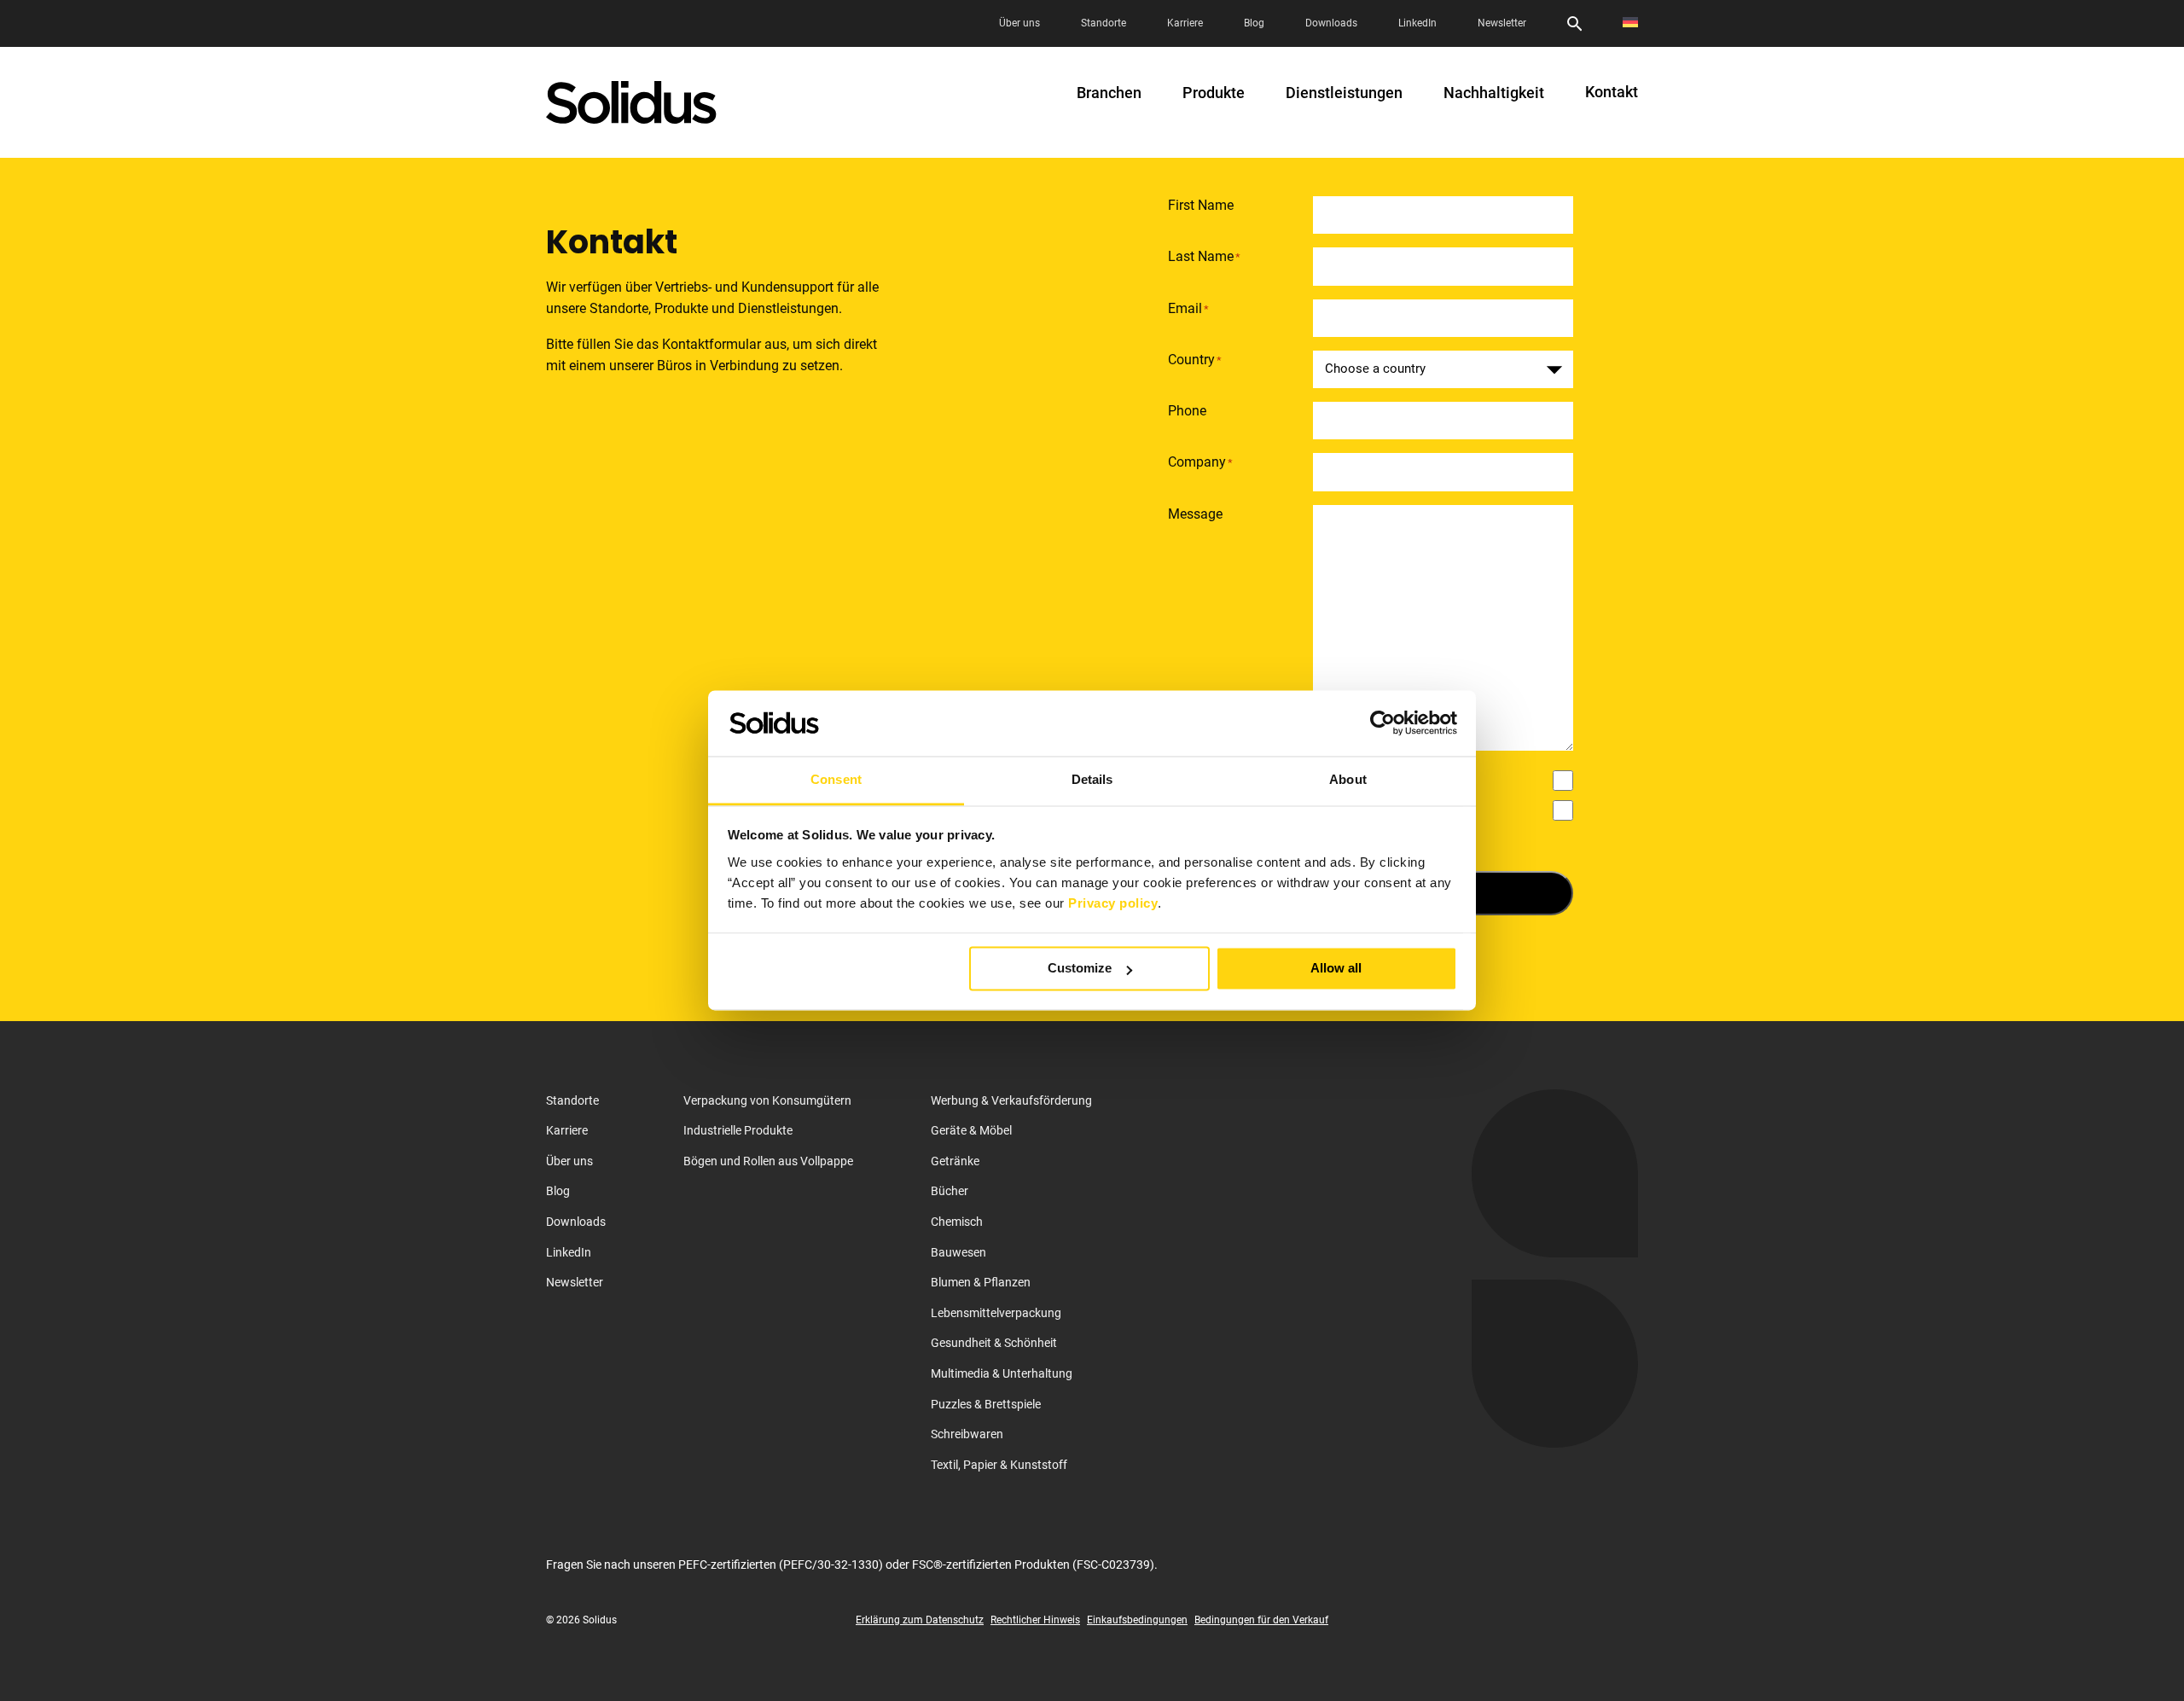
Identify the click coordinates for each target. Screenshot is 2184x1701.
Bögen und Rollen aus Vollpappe (768, 1161)
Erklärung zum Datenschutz (920, 1620)
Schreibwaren (967, 1434)
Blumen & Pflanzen (981, 1282)
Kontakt (1612, 92)
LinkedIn (1417, 23)
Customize (1080, 969)
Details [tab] (1092, 779)
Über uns (1019, 23)
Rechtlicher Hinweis (1035, 1620)
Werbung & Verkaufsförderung (1011, 1100)
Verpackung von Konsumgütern (767, 1100)
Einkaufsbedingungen (1137, 1620)
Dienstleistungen (1344, 93)
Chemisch (957, 1222)
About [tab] (1348, 779)
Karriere (1185, 23)
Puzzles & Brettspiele (986, 1404)
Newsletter (1502, 23)
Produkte (1214, 93)
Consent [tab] (836, 779)
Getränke (955, 1161)
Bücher (950, 1191)
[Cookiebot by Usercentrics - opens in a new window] (1382, 723)
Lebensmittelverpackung (996, 1313)
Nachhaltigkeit (1494, 93)
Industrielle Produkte (738, 1130)
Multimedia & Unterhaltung (1002, 1373)
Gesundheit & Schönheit (994, 1343)
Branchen (1109, 93)
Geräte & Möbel (971, 1130)
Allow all (1336, 969)
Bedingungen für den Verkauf (1261, 1620)
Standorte (1104, 23)
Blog (1254, 23)
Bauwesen (958, 1252)
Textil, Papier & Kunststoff (999, 1465)
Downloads (1331, 23)
